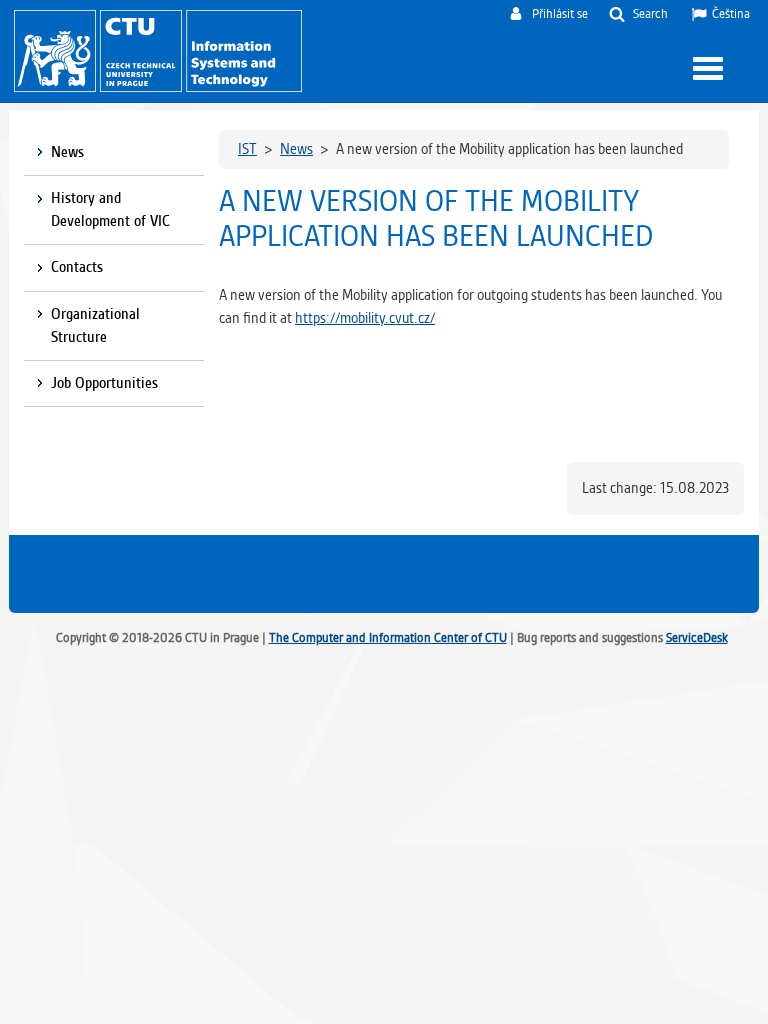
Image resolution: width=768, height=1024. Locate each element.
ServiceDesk (697, 637)
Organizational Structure (95, 325)
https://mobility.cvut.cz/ (365, 318)
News (67, 152)
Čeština (731, 13)
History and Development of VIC (112, 209)
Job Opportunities (104, 383)
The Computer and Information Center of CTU (388, 637)
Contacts (77, 267)
